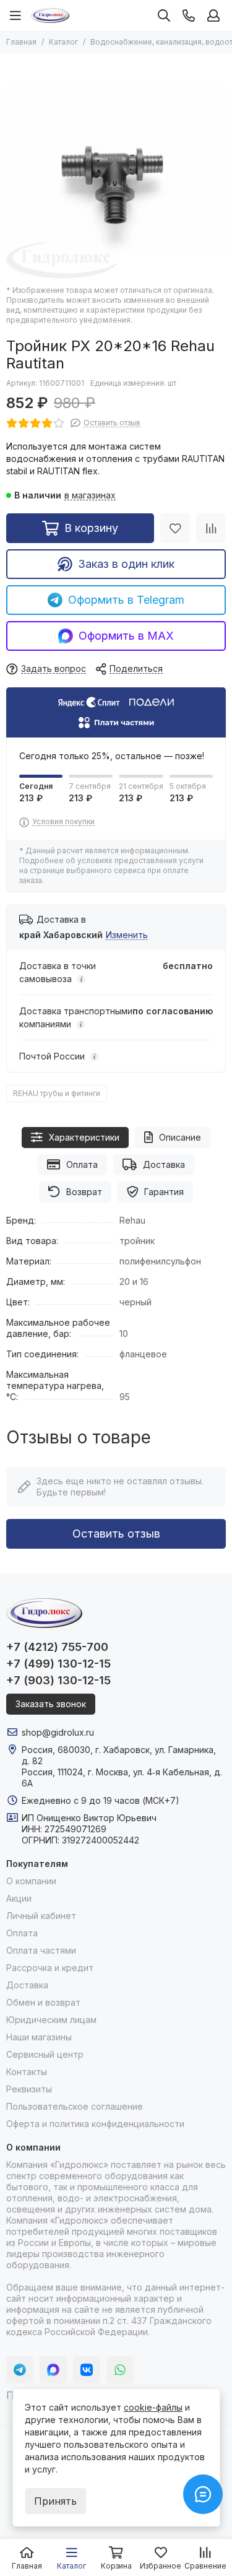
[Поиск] (164, 15)
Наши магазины (39, 2037)
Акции (19, 1898)
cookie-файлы (153, 2407)
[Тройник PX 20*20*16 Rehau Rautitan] (116, 169)
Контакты (27, 2072)
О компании (31, 1881)
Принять (55, 2501)
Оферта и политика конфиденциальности (95, 2124)
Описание (180, 1137)
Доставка (164, 1164)
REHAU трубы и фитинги (57, 1093)
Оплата (82, 1164)
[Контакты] (189, 15)
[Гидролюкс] (50, 15)
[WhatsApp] (120, 2370)
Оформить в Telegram (126, 600)
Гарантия (164, 1192)
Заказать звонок (51, 1704)
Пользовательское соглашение (75, 2106)
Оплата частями (41, 1950)
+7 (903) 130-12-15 (58, 1680)
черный (135, 1302)
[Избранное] (175, 528)
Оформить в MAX (126, 636)
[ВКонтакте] (87, 2370)
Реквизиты (29, 2089)
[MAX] (53, 2370)
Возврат (84, 1192)
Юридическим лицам (51, 2020)
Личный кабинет (41, 1916)
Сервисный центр (45, 2054)
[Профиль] (213, 15)
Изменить (127, 935)
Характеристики (84, 1137)
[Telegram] (20, 2370)
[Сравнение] (211, 528)
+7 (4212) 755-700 (57, 1647)
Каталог (63, 42)
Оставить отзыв (116, 1534)
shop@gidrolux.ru (58, 1732)
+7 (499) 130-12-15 (58, 1664)
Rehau (132, 1220)
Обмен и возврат (43, 2002)
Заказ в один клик (126, 564)
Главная (21, 42)
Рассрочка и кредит (50, 1968)
